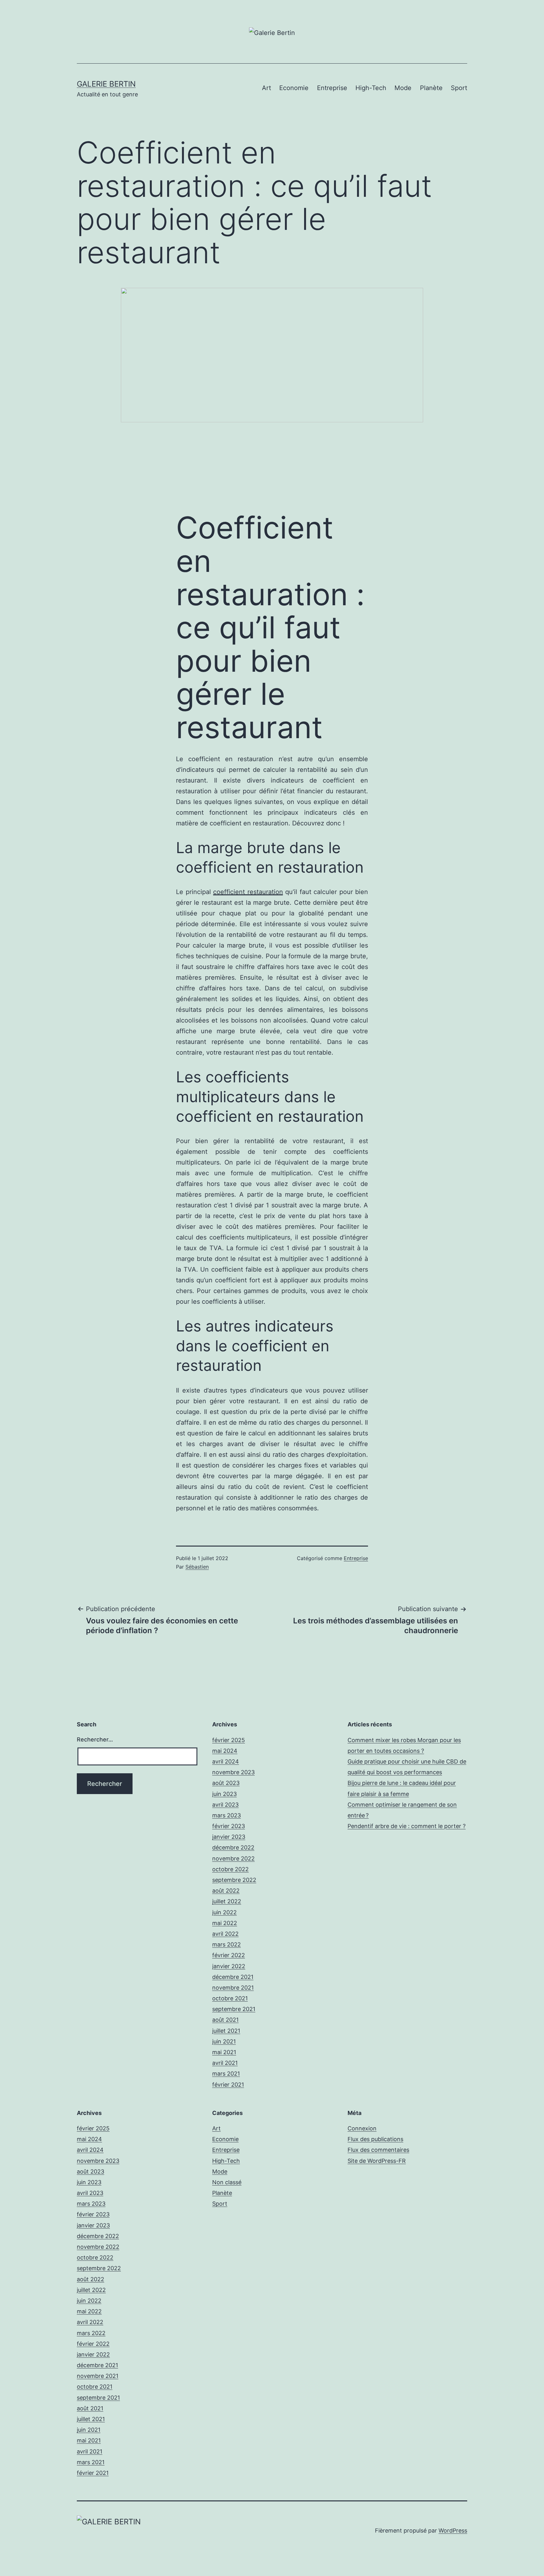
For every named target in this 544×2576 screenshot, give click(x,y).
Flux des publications (375, 2139)
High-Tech (371, 88)
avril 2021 (225, 2063)
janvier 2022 (229, 1966)
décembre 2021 (233, 1977)
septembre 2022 (234, 1880)
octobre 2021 (230, 1998)
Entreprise (332, 88)
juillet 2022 (227, 1901)
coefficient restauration (248, 892)
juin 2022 (224, 1912)
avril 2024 (226, 1761)
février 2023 (229, 1826)
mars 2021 (226, 2074)
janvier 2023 (229, 1837)
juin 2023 (224, 1794)
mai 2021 (224, 2052)
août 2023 (226, 1783)
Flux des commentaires (378, 2150)
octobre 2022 (230, 1869)
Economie (294, 88)
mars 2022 (227, 1944)
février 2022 (229, 1955)
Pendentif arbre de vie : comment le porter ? (407, 1826)
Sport (459, 88)
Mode (403, 88)
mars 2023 (227, 1815)
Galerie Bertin (106, 84)
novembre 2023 (233, 1772)
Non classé (227, 2182)
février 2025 (229, 1740)
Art (266, 88)
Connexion (362, 2128)
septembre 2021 (234, 2009)
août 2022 (226, 1891)
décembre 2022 (233, 1847)
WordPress (453, 2530)
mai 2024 (225, 1751)
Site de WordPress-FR (377, 2161)
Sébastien (197, 1567)
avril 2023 (225, 1805)
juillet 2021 (226, 2031)
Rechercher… (95, 1739)
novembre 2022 (233, 1858)
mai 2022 (225, 1923)
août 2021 (225, 2020)
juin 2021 (224, 2041)
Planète (431, 88)
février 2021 (228, 2085)
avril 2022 (225, 1934)
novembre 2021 (233, 1988)
